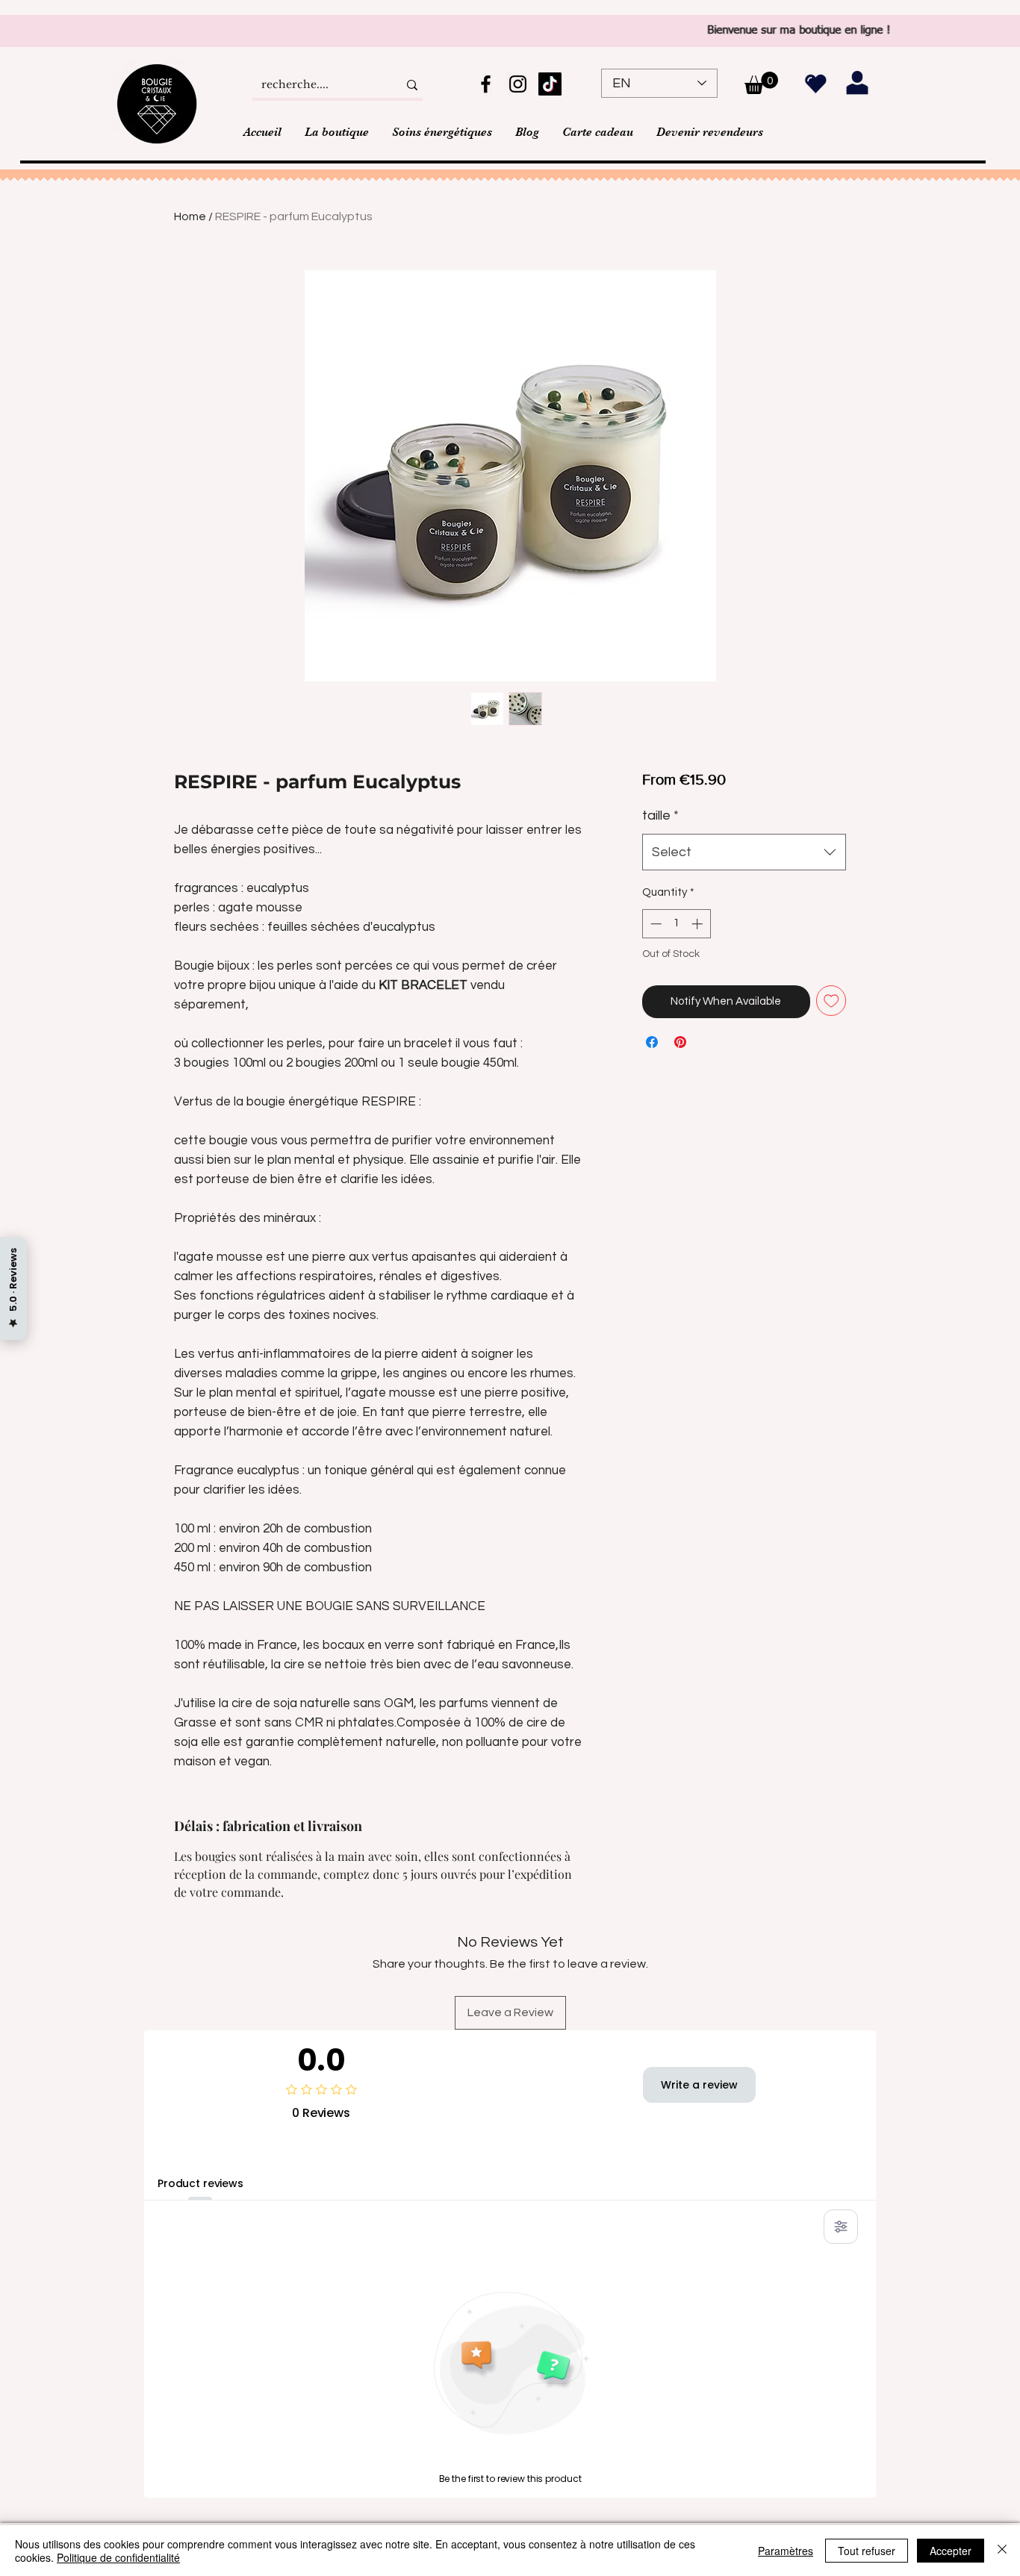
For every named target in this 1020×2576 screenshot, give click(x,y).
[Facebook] (486, 84)
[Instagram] (518, 84)
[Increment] (699, 924)
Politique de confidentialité (118, 2557)
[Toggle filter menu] (841, 2227)
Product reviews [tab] (200, 2183)
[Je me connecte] (857, 83)
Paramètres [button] (786, 2551)
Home (190, 216)
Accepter (951, 2551)
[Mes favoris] (815, 83)
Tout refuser (867, 2551)
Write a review (699, 2085)
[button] (761, 83)
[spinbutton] (676, 924)
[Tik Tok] (550, 84)
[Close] (1002, 2551)
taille (660, 815)
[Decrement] (654, 924)
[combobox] (744, 852)
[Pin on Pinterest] (680, 1042)
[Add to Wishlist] (831, 1001)
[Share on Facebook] (652, 1042)
